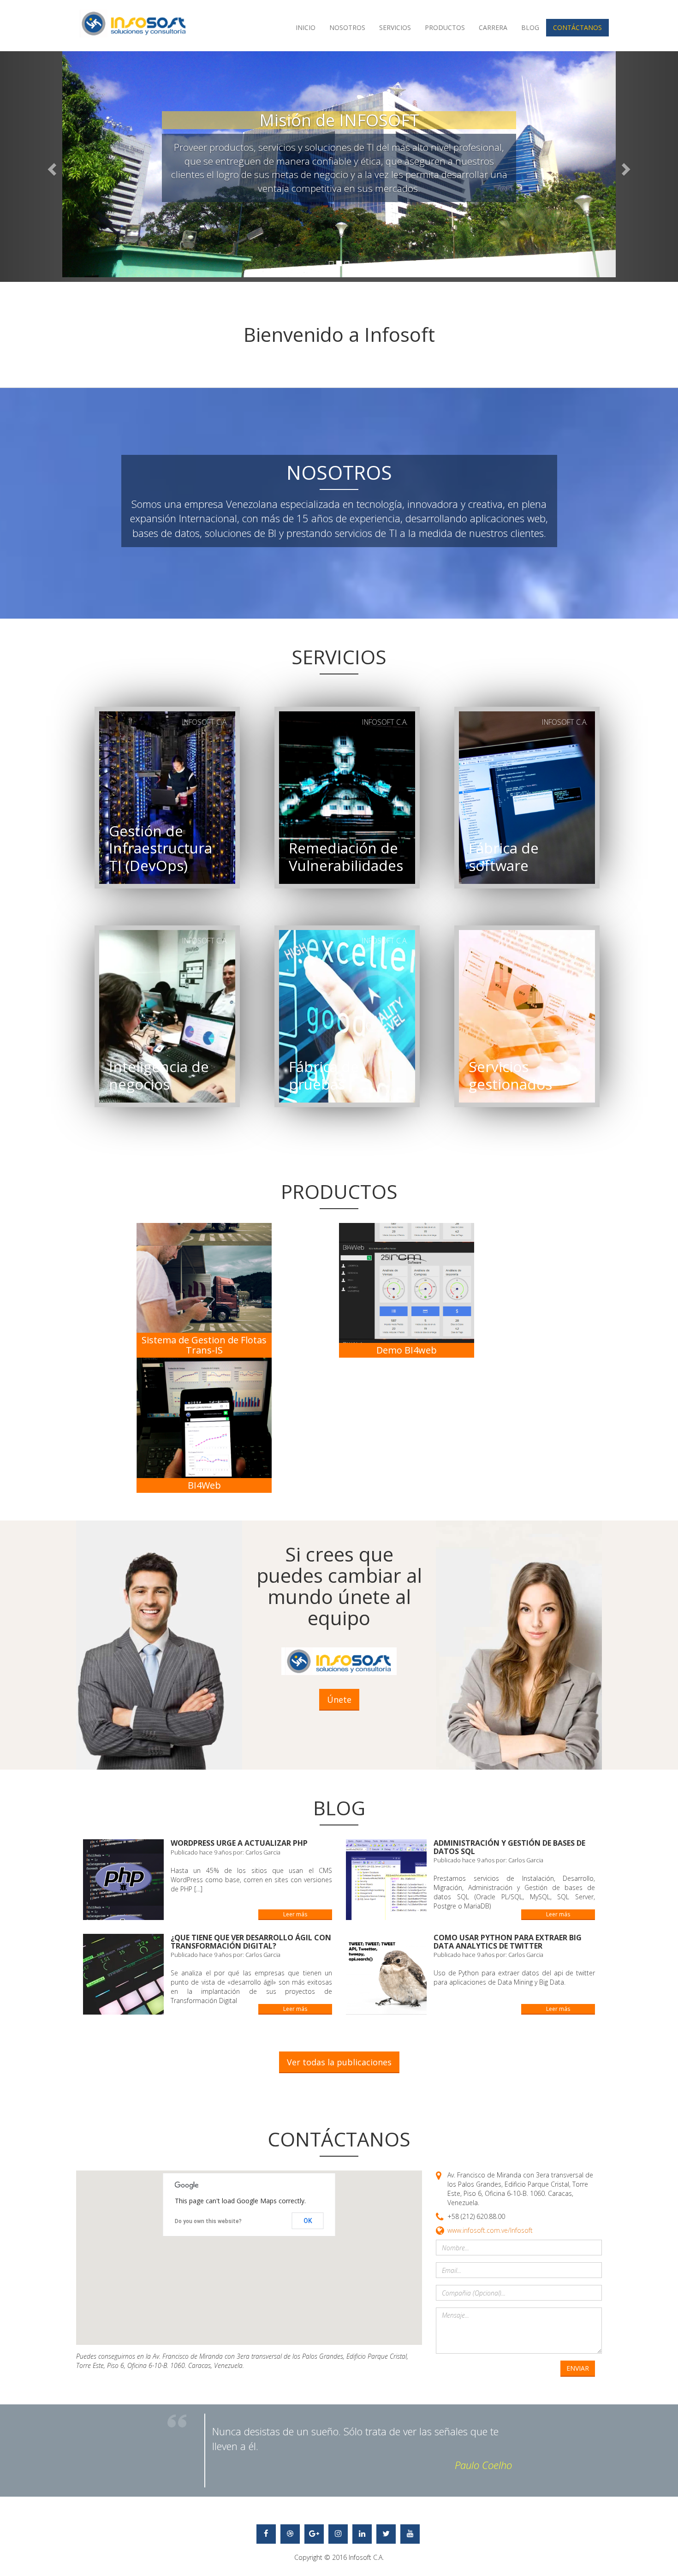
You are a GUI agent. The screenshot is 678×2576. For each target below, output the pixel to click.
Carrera (493, 27)
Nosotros (347, 27)
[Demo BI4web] (407, 1291)
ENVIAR (578, 2368)
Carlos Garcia (263, 1852)
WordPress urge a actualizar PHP (239, 1843)
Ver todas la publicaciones (339, 2062)
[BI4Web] (204, 1425)
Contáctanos (577, 27)
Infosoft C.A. (366, 2557)
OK (308, 2221)
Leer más (295, 1914)
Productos (445, 27)
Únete (339, 1699)
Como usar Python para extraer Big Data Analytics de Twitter (508, 1942)
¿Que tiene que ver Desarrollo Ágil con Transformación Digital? (251, 1942)
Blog (530, 27)
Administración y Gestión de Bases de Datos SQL (509, 1847)
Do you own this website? (208, 2221)
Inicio (306, 27)
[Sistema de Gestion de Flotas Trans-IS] (204, 1291)
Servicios (395, 27)
